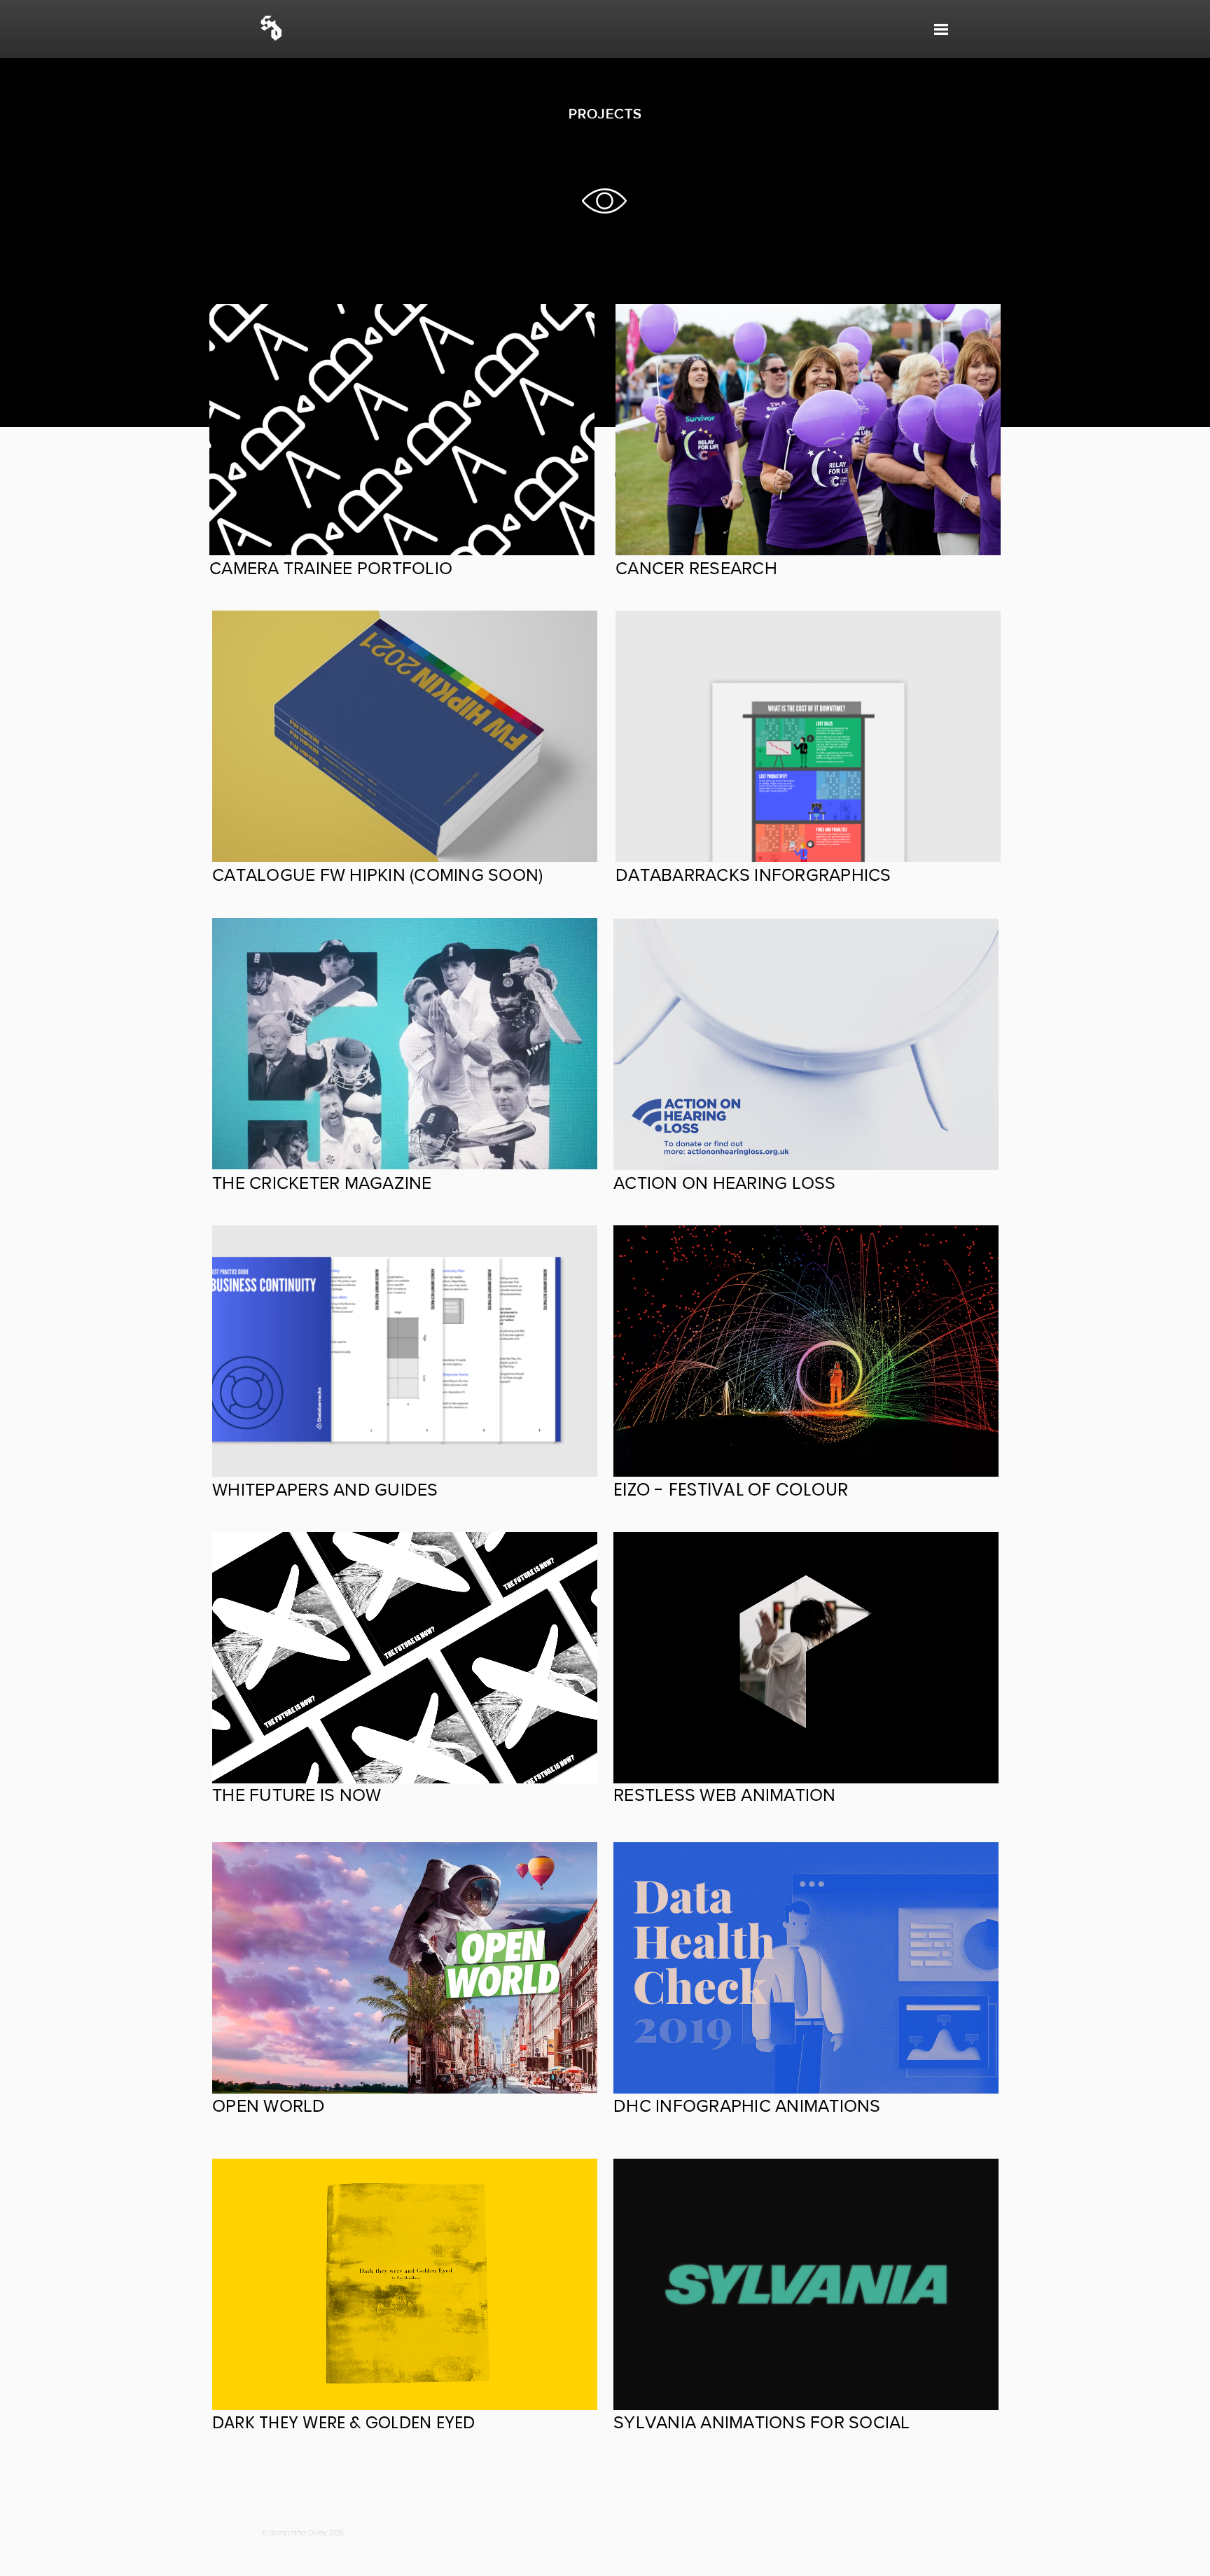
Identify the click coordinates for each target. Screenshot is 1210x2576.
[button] (941, 29)
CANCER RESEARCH (696, 568)
